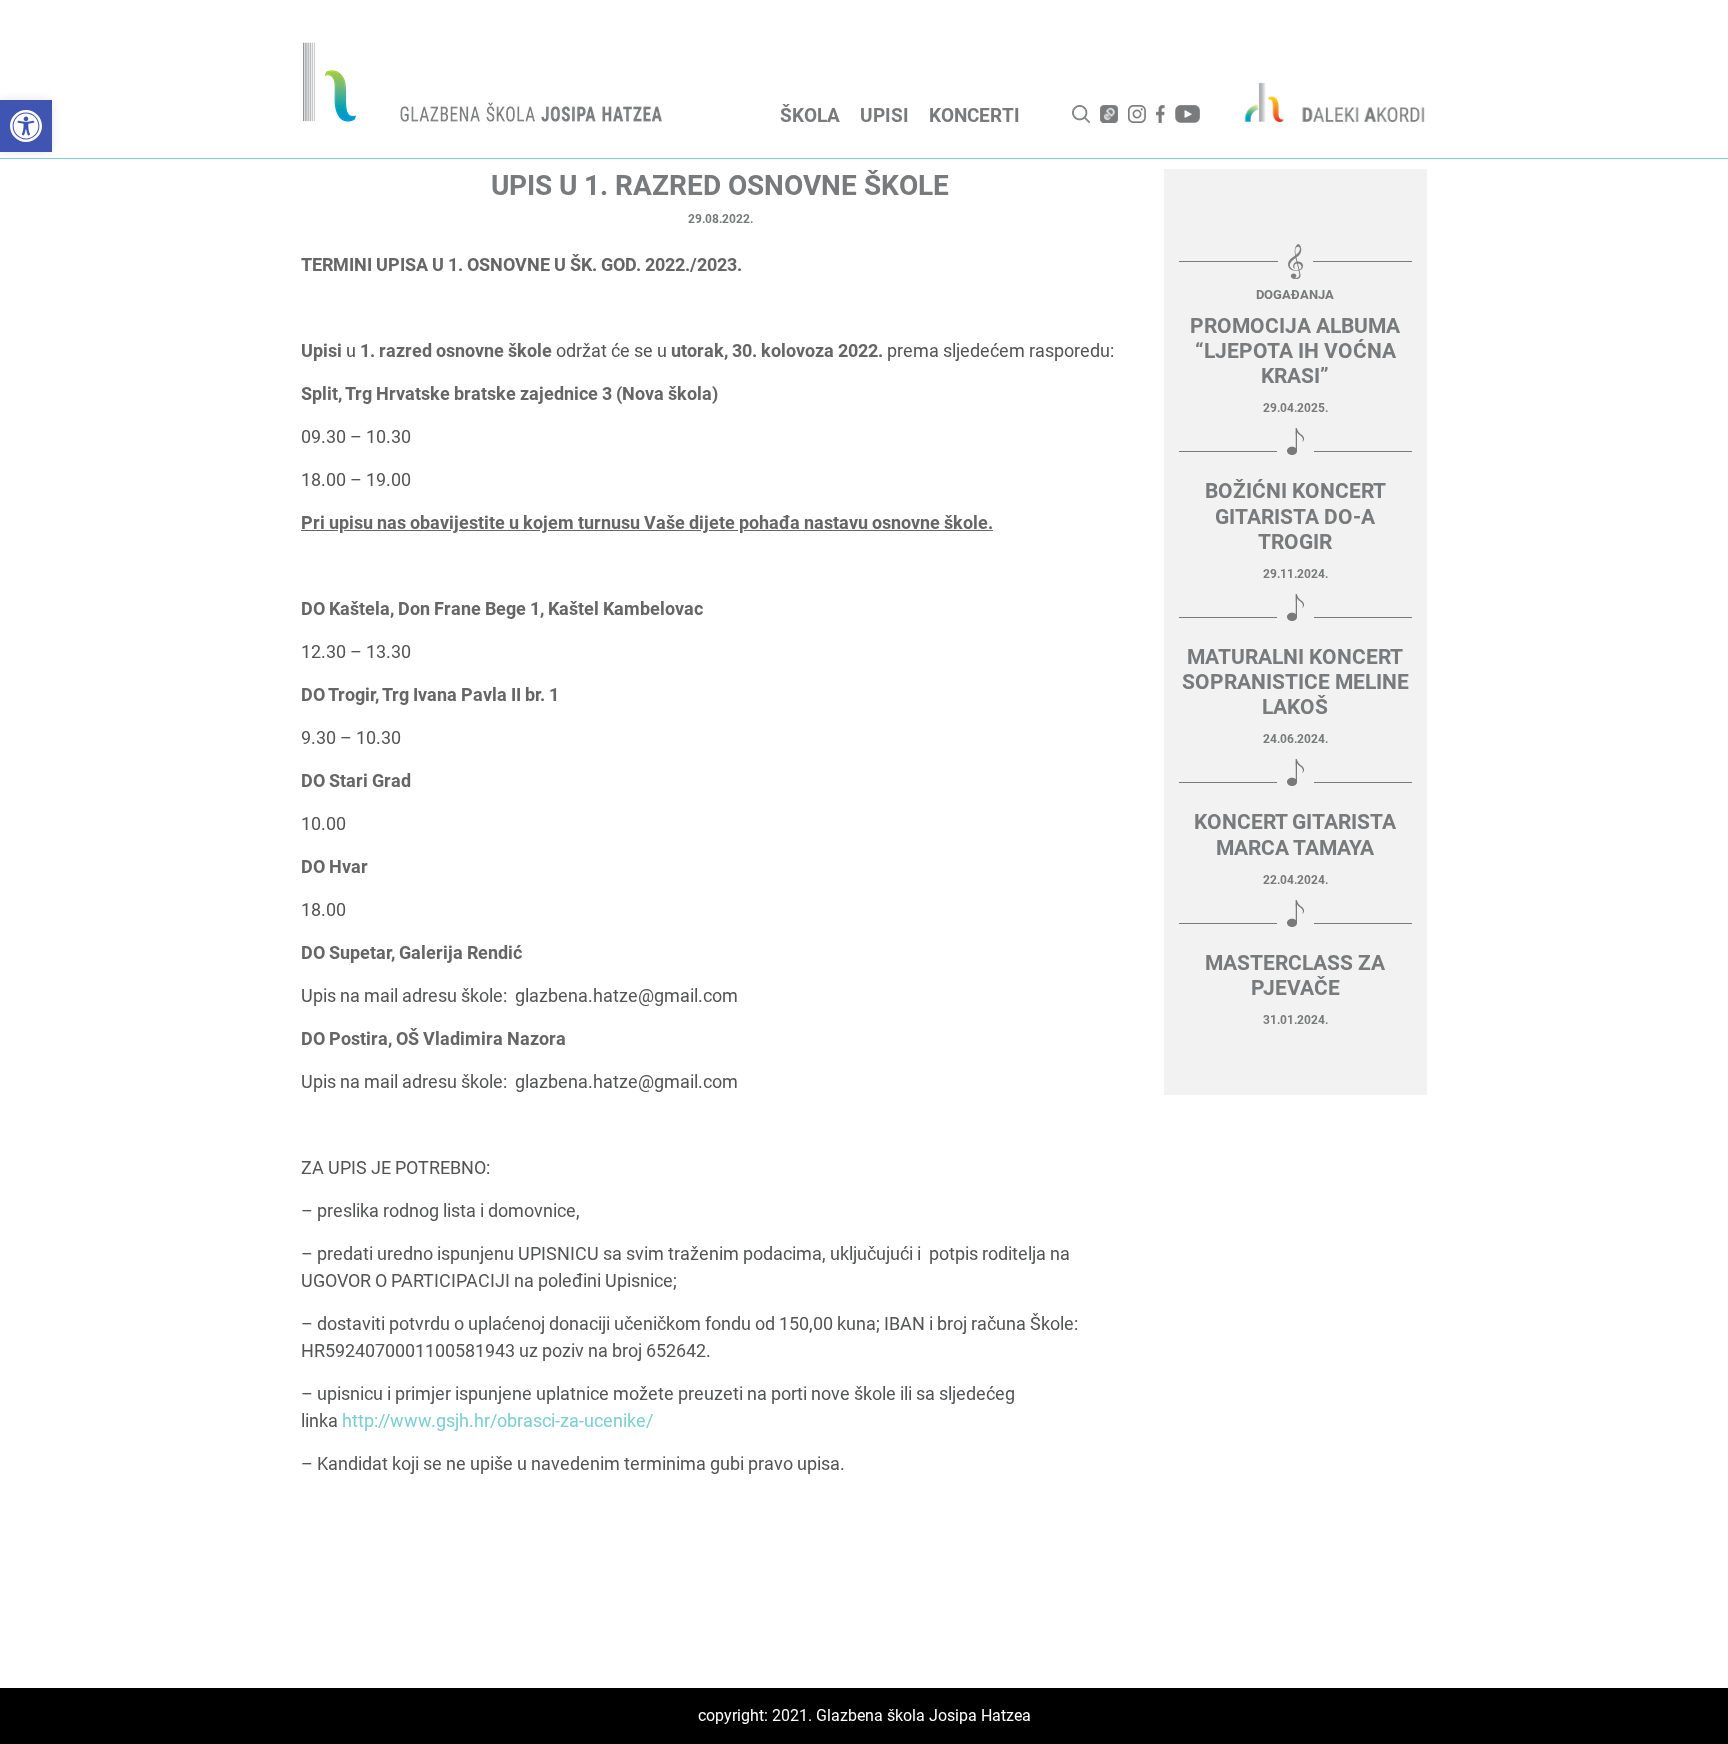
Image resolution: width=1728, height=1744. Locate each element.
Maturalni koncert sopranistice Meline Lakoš (1295, 682)
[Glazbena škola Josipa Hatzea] (485, 86)
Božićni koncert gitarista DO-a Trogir (1295, 516)
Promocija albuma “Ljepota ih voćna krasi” (1295, 351)
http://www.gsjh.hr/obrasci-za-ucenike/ (497, 1420)
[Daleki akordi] (1324, 102)
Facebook (1160, 114)
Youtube (1187, 114)
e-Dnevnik (1109, 114)
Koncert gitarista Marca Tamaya (1295, 834)
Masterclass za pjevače (1295, 975)
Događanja (1295, 294)
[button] (26, 126)
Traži (1081, 114)
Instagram (1137, 114)
